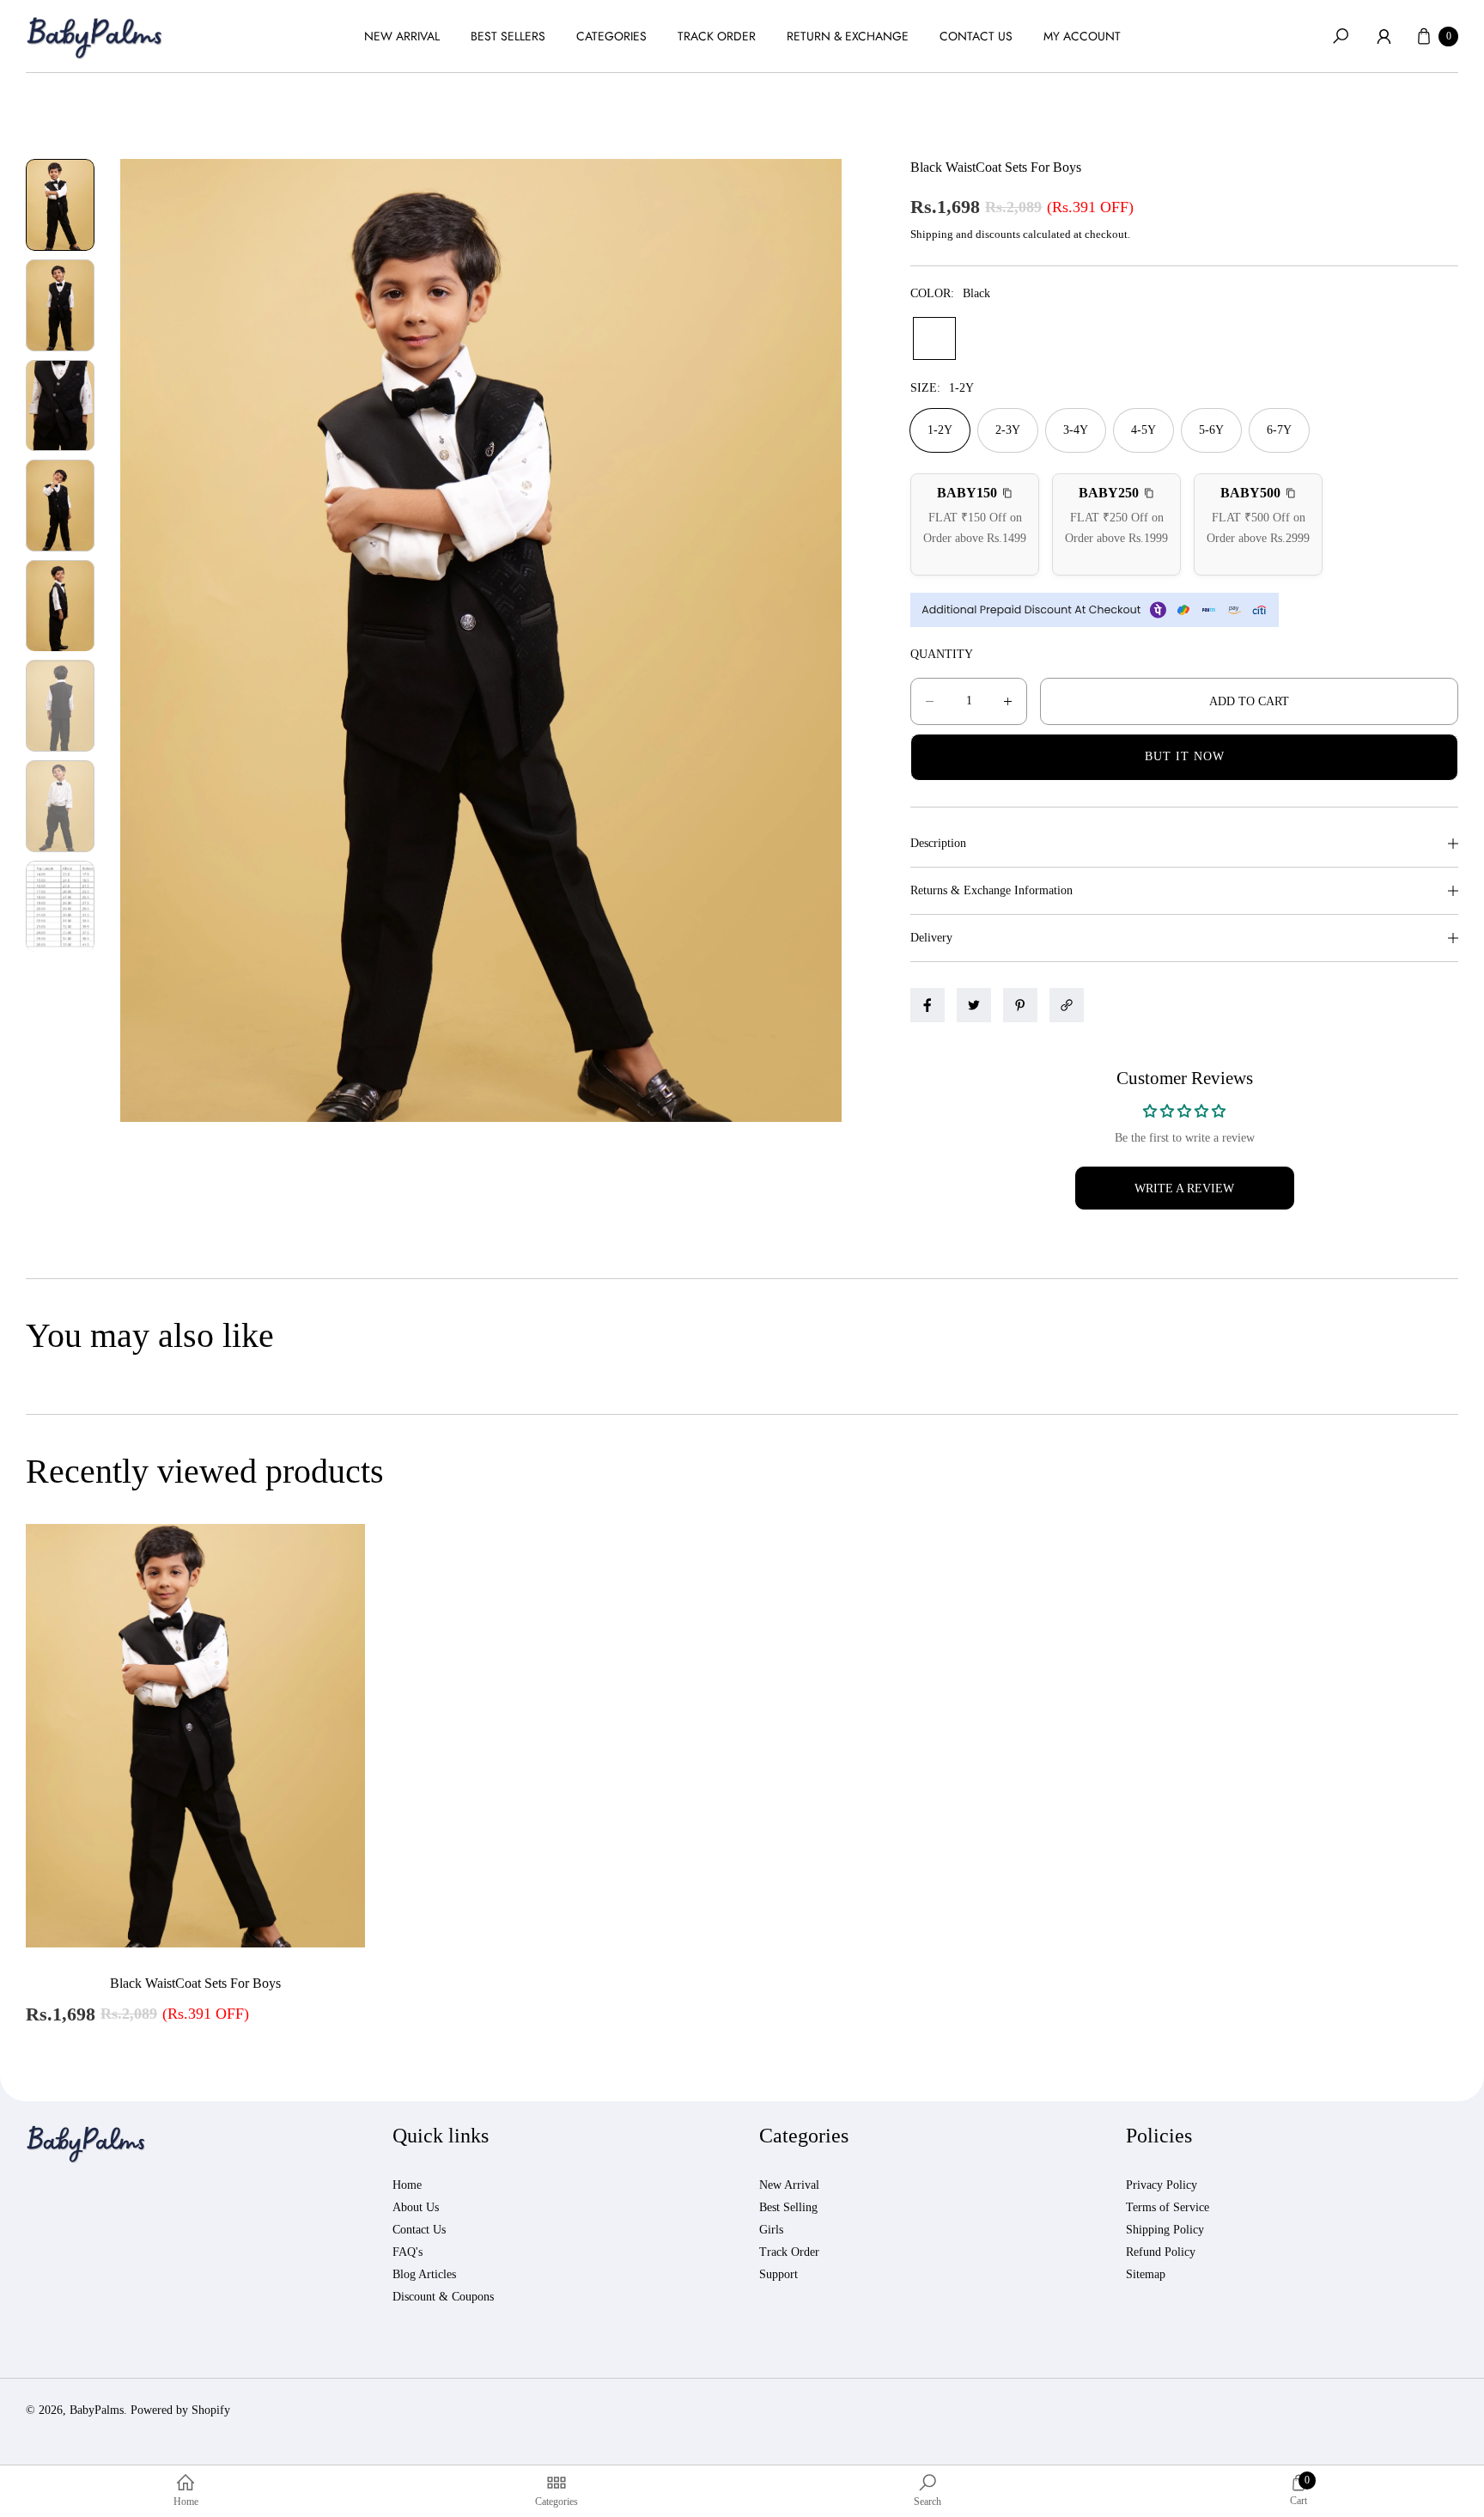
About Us (416, 2207)
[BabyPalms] (94, 37)
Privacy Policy (1162, 2185)
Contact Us (419, 2230)
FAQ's (407, 2252)
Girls (771, 2230)
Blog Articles (424, 2274)
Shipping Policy (1165, 2230)
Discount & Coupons (443, 2297)
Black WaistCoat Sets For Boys (195, 1983)
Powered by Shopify (180, 2410)
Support (778, 2274)
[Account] (1384, 36)
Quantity (942, 654)
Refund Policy (1161, 2252)
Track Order (789, 2252)
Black (934, 338)
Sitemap (1146, 2274)
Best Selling (788, 2207)
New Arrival (789, 2185)
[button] (1341, 36)
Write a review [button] (1184, 1188)
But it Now (1185, 756)
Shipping (932, 234)
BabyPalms (97, 2410)
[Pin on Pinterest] (1020, 1005)
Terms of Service (1168, 2207)
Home (407, 2185)
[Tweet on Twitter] (974, 1005)
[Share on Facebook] (927, 1005)
